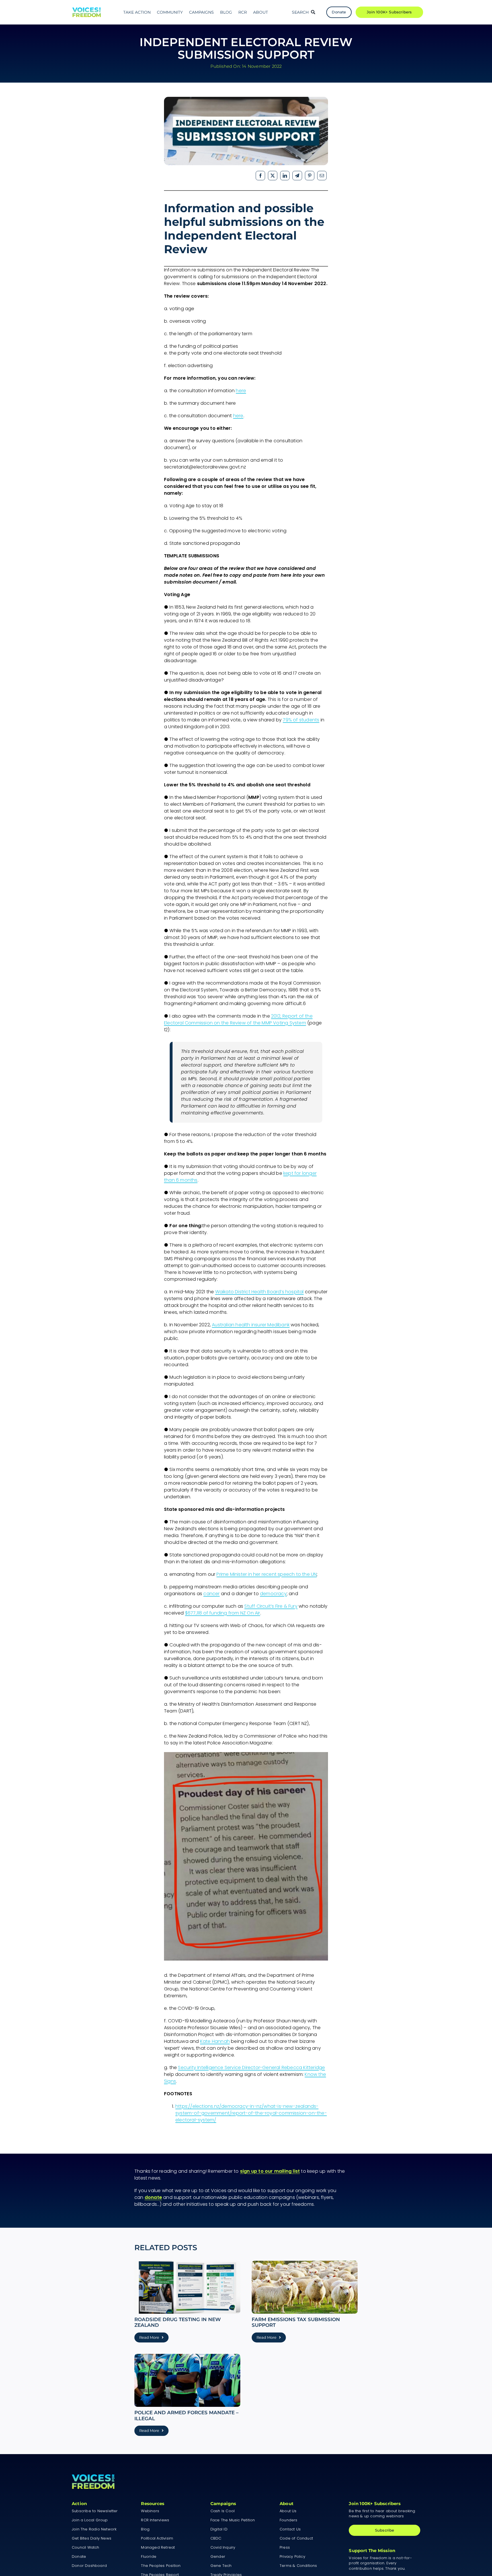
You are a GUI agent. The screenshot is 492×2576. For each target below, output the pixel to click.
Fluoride (149, 2556)
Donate (79, 2556)
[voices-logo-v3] (87, 10)
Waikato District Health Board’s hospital (260, 1292)
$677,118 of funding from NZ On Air (223, 1613)
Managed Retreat (158, 2547)
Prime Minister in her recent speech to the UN (266, 1574)
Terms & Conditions (298, 2566)
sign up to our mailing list (270, 2171)
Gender (218, 2556)
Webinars (150, 2511)
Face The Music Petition (233, 2520)
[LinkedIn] (285, 176)
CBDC (216, 2538)
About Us (288, 2511)
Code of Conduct (296, 2538)
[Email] (322, 176)
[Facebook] (260, 176)
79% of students (301, 720)
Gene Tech (221, 2566)
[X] (273, 176)
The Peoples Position (161, 2566)
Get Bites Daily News (92, 2538)
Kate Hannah (215, 2041)
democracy (273, 1594)
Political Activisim (157, 2538)
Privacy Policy (292, 2556)
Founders (289, 2520)
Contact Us (290, 2529)
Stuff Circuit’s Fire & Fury (271, 1606)
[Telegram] (297, 176)
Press (285, 2547)
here (241, 391)
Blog (145, 2529)
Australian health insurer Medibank (251, 1325)
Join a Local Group (90, 2520)
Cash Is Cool (223, 2511)
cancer (211, 1594)
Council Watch (86, 2547)
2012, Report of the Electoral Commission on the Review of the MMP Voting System (238, 1019)
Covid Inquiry (223, 2547)
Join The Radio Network (94, 2529)
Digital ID (219, 2529)
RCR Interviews (155, 2520)
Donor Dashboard (89, 2566)
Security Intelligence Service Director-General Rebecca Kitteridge (251, 2067)
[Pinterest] (310, 176)
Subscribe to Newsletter (95, 2511)
